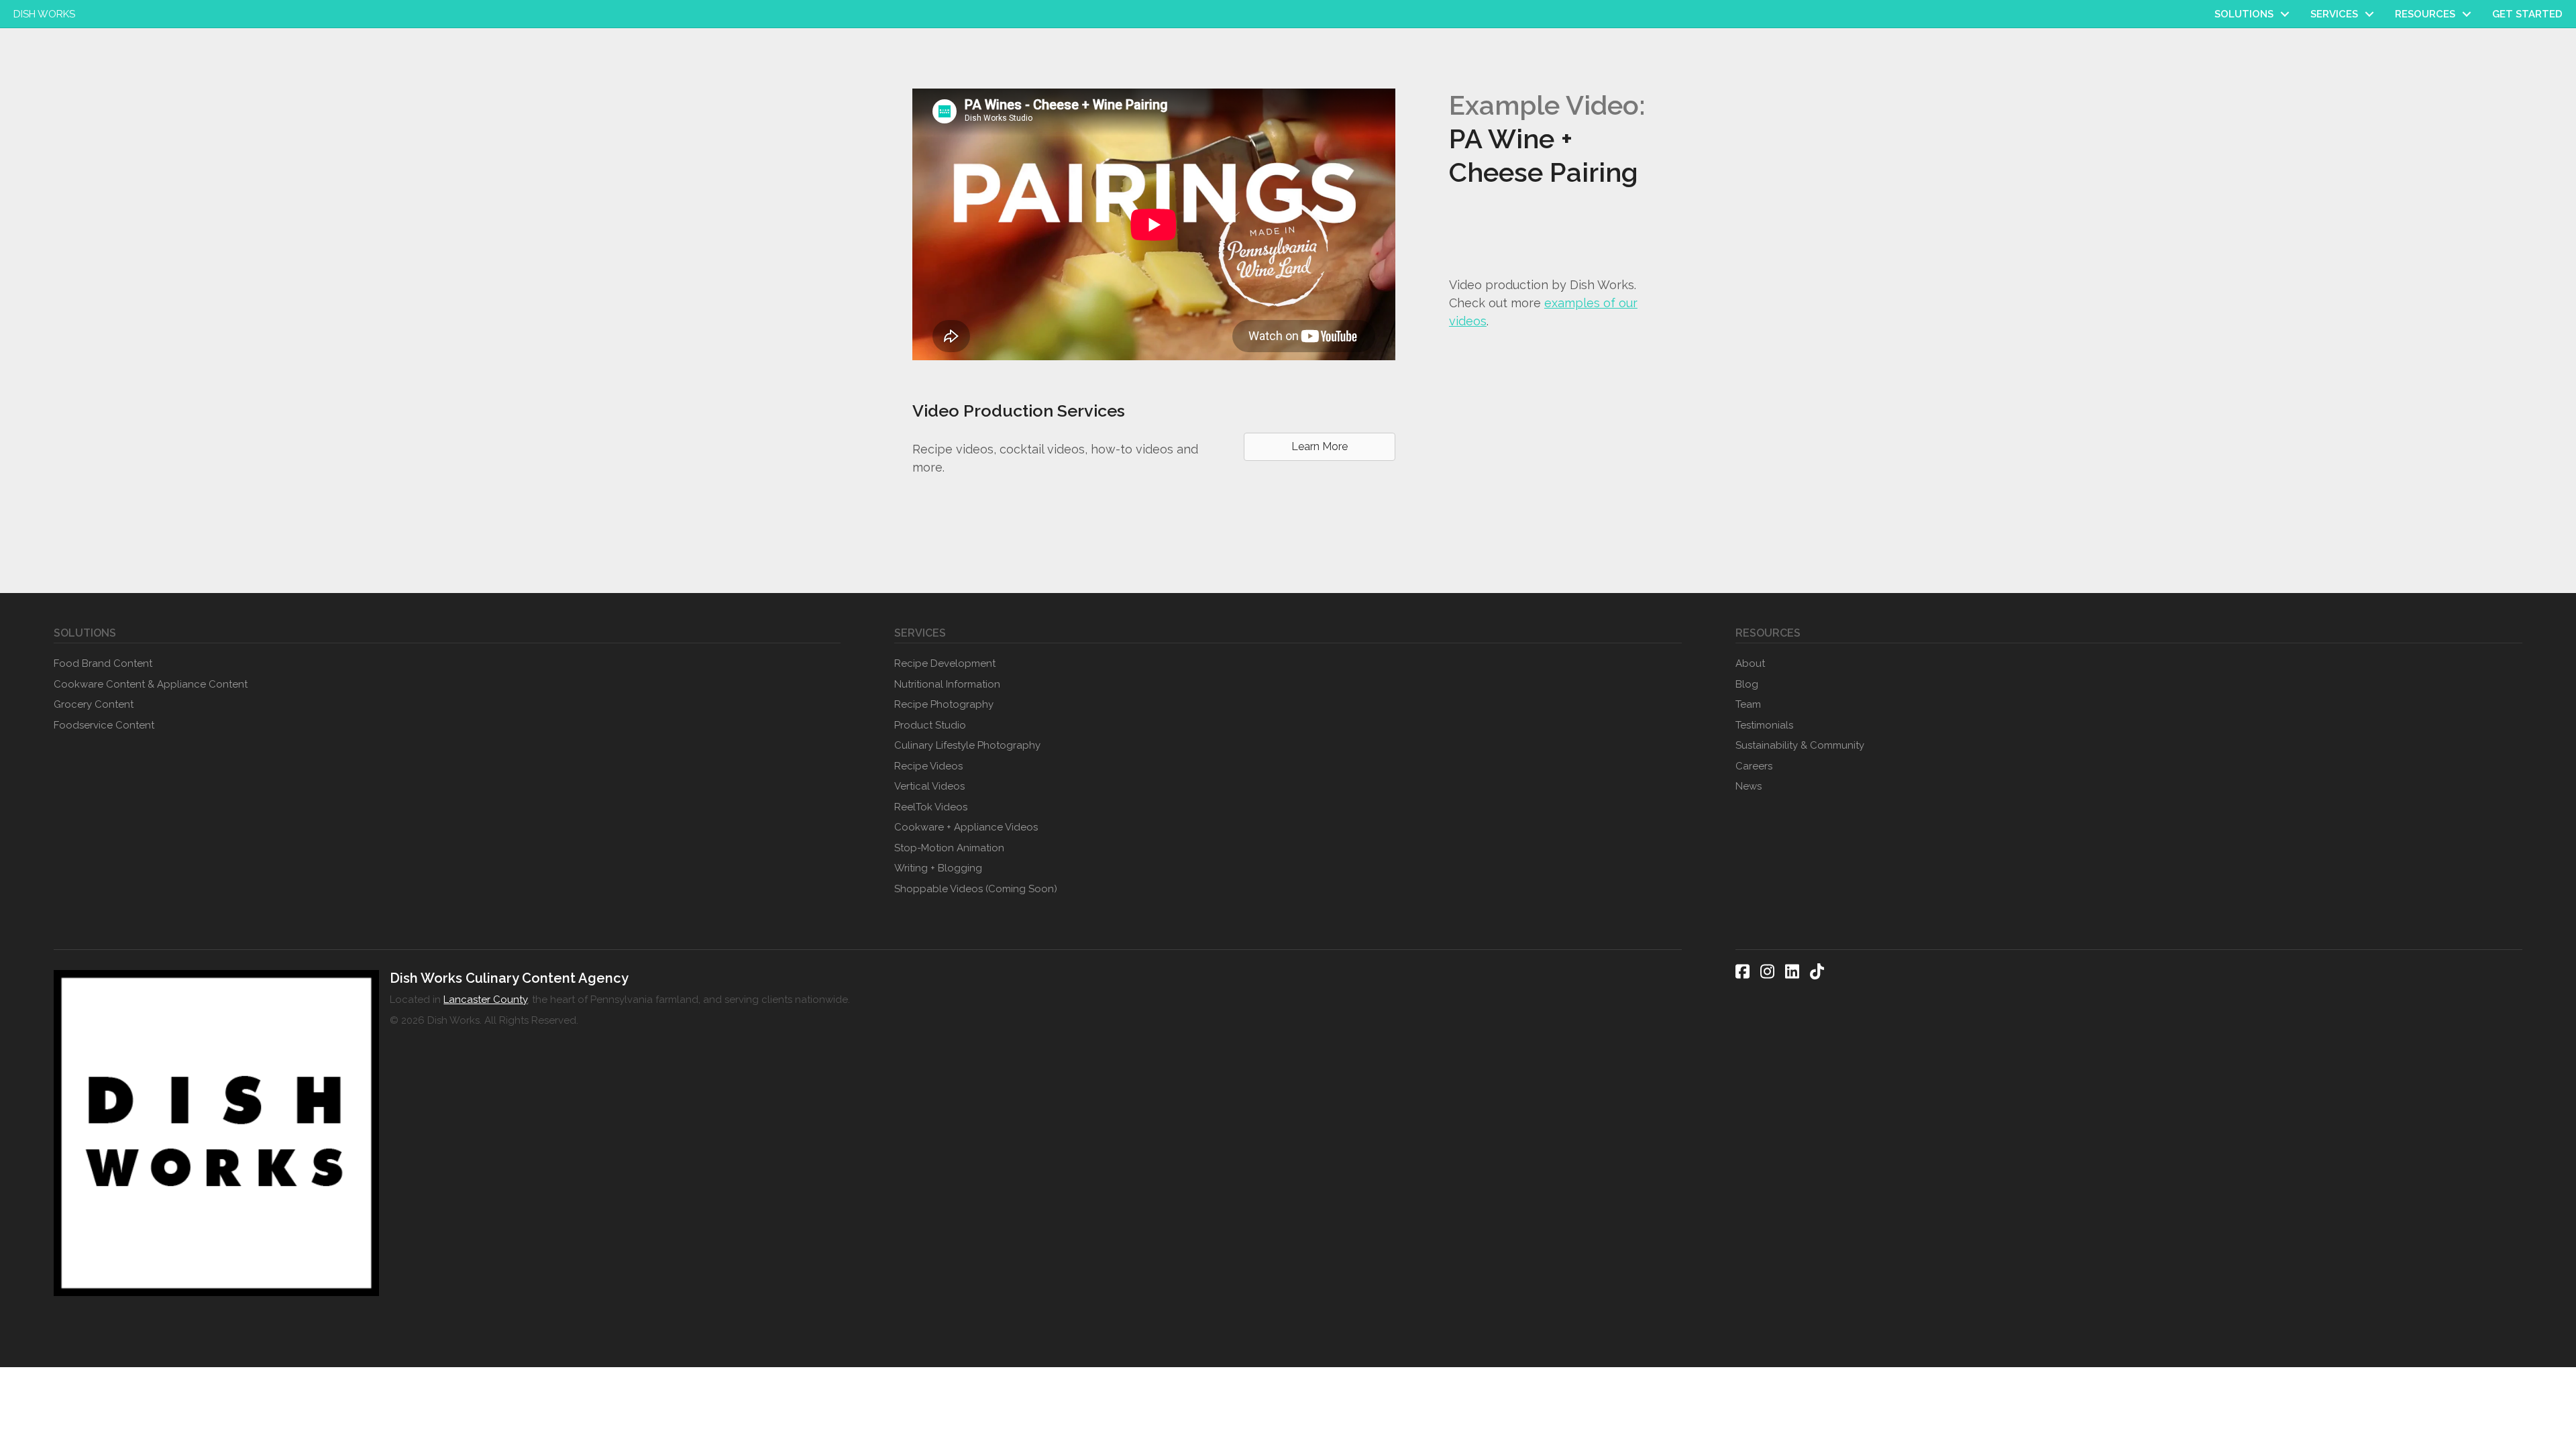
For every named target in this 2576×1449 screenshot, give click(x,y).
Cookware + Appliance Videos (966, 827)
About (1750, 663)
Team (1748, 704)
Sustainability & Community (1800, 745)
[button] (2285, 14)
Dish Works (44, 14)
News (1749, 786)
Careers (1754, 766)
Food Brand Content (103, 663)
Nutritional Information (947, 684)
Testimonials (1764, 725)
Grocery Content (94, 704)
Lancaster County (485, 1000)
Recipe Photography (944, 704)
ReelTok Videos (931, 807)
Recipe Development (945, 663)
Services (2334, 14)
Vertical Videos (929, 786)
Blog (1747, 684)
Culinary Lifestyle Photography (967, 745)
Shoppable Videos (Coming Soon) (976, 889)
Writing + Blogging (938, 868)
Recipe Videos (928, 766)
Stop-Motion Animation (949, 848)
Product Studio (930, 725)
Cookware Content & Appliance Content (151, 684)
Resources (2425, 14)
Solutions (2244, 14)
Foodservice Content (104, 725)
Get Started (2527, 14)
